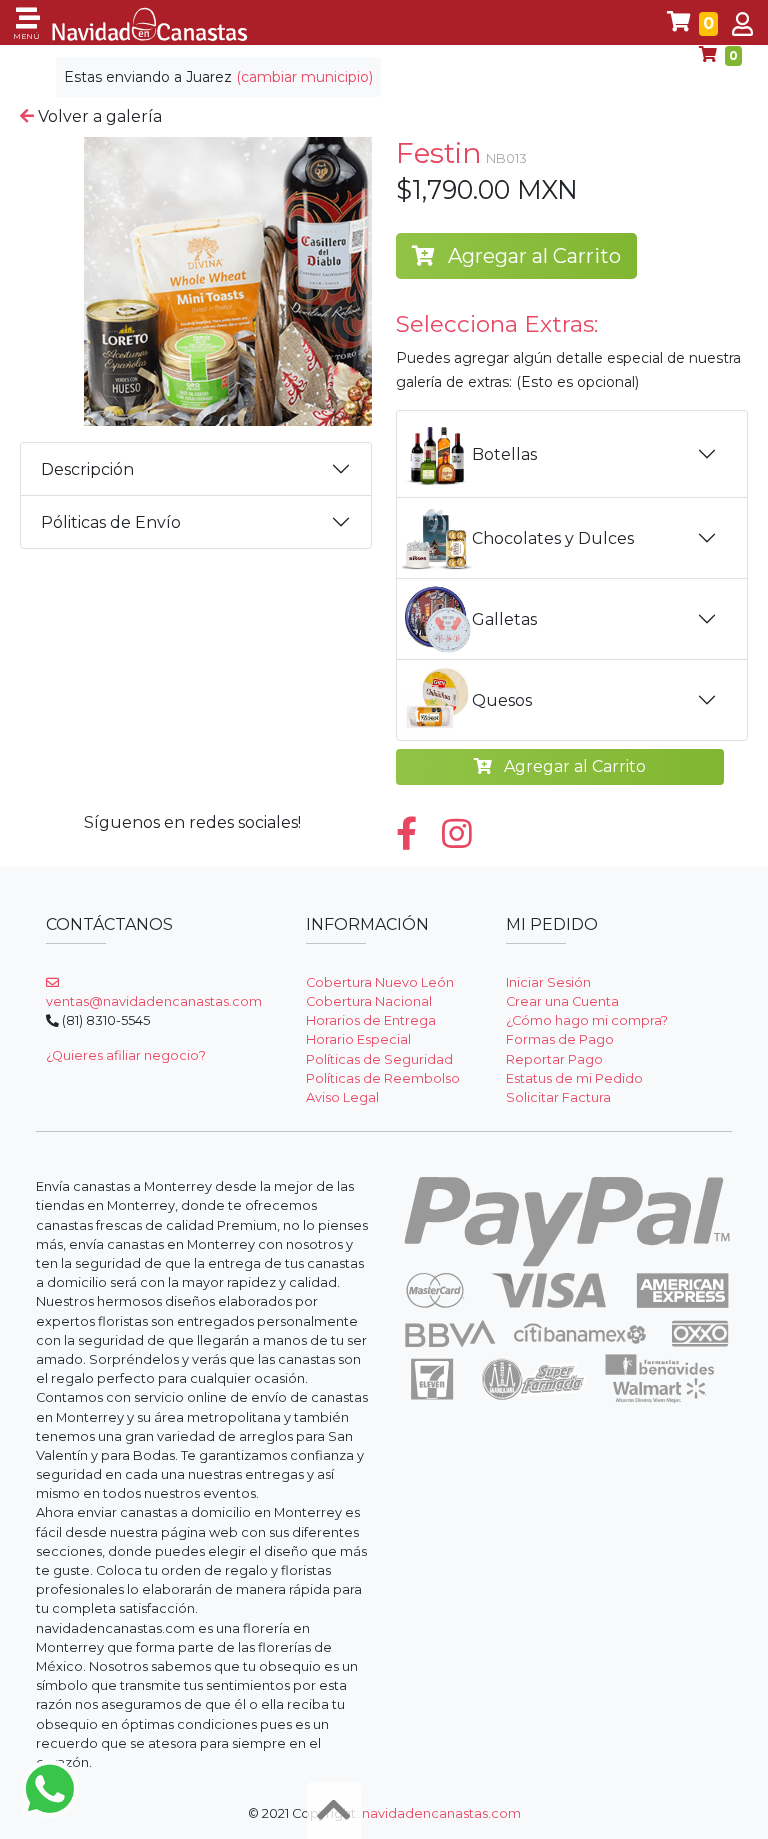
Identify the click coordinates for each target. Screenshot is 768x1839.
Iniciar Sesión (548, 982)
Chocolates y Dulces (553, 538)
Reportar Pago (554, 1059)
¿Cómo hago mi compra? (587, 1020)
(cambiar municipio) (304, 77)
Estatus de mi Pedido (574, 1078)
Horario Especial (358, 1039)
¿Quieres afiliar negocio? (126, 1055)
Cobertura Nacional (369, 1001)
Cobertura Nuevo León (380, 982)
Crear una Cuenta (562, 1001)
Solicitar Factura (558, 1097)
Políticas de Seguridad (379, 1059)
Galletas (504, 619)
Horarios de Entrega (371, 1020)
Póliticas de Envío (111, 522)
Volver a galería (98, 116)
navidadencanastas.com (441, 1813)
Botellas (504, 454)
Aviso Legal (342, 1097)
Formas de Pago (560, 1039)
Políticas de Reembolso (383, 1078)
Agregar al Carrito (532, 256)
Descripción (87, 469)
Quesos (502, 700)
